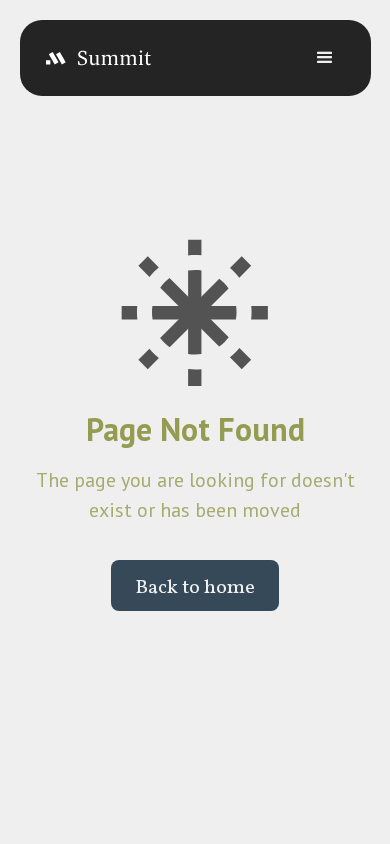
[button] (325, 58)
